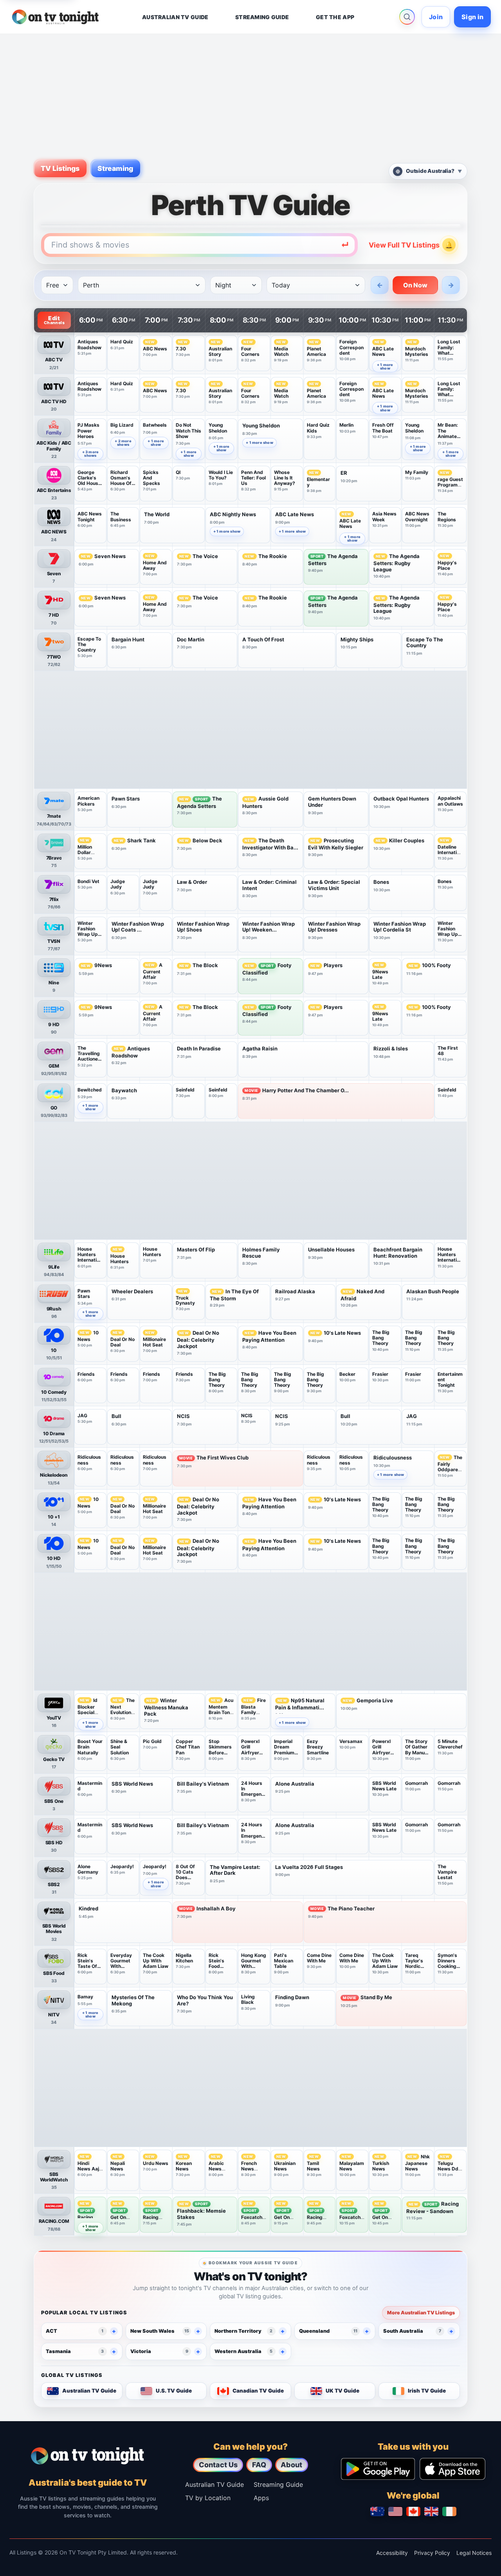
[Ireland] (449, 2511)
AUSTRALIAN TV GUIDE (175, 17)
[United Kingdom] (431, 2511)
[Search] (407, 17)
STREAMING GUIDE (262, 17)
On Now (415, 285)
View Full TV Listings (404, 245)
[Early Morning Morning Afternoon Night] (236, 285)
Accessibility (392, 2553)
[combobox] (199, 245)
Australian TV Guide (214, 2484)
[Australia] (377, 2511)
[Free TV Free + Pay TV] (57, 285)
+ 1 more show (385, 366)
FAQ (259, 2465)
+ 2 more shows (123, 443)
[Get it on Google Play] (378, 2469)
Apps (261, 2498)
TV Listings (60, 168)
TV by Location (208, 2498)
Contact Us (218, 2465)
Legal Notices (474, 2553)
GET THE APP (335, 17)
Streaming (115, 168)
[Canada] (413, 2511)
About (291, 2465)
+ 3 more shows (91, 454)
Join (436, 17)
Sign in (472, 17)
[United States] (395, 2511)
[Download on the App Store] (452, 2469)
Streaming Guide (278, 2484)
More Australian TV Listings (421, 2313)
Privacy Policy (432, 2553)
